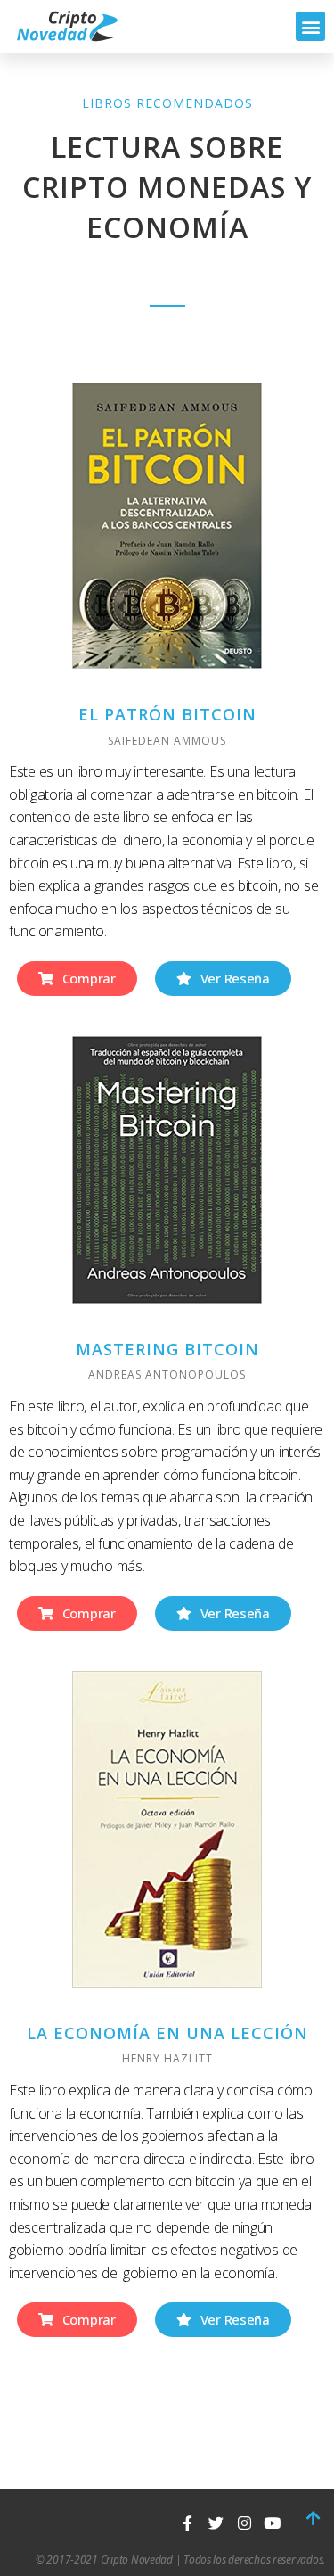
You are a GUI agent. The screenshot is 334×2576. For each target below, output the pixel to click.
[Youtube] (272, 2523)
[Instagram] (244, 2523)
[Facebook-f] (187, 2523)
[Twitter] (216, 2523)
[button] (310, 26)
